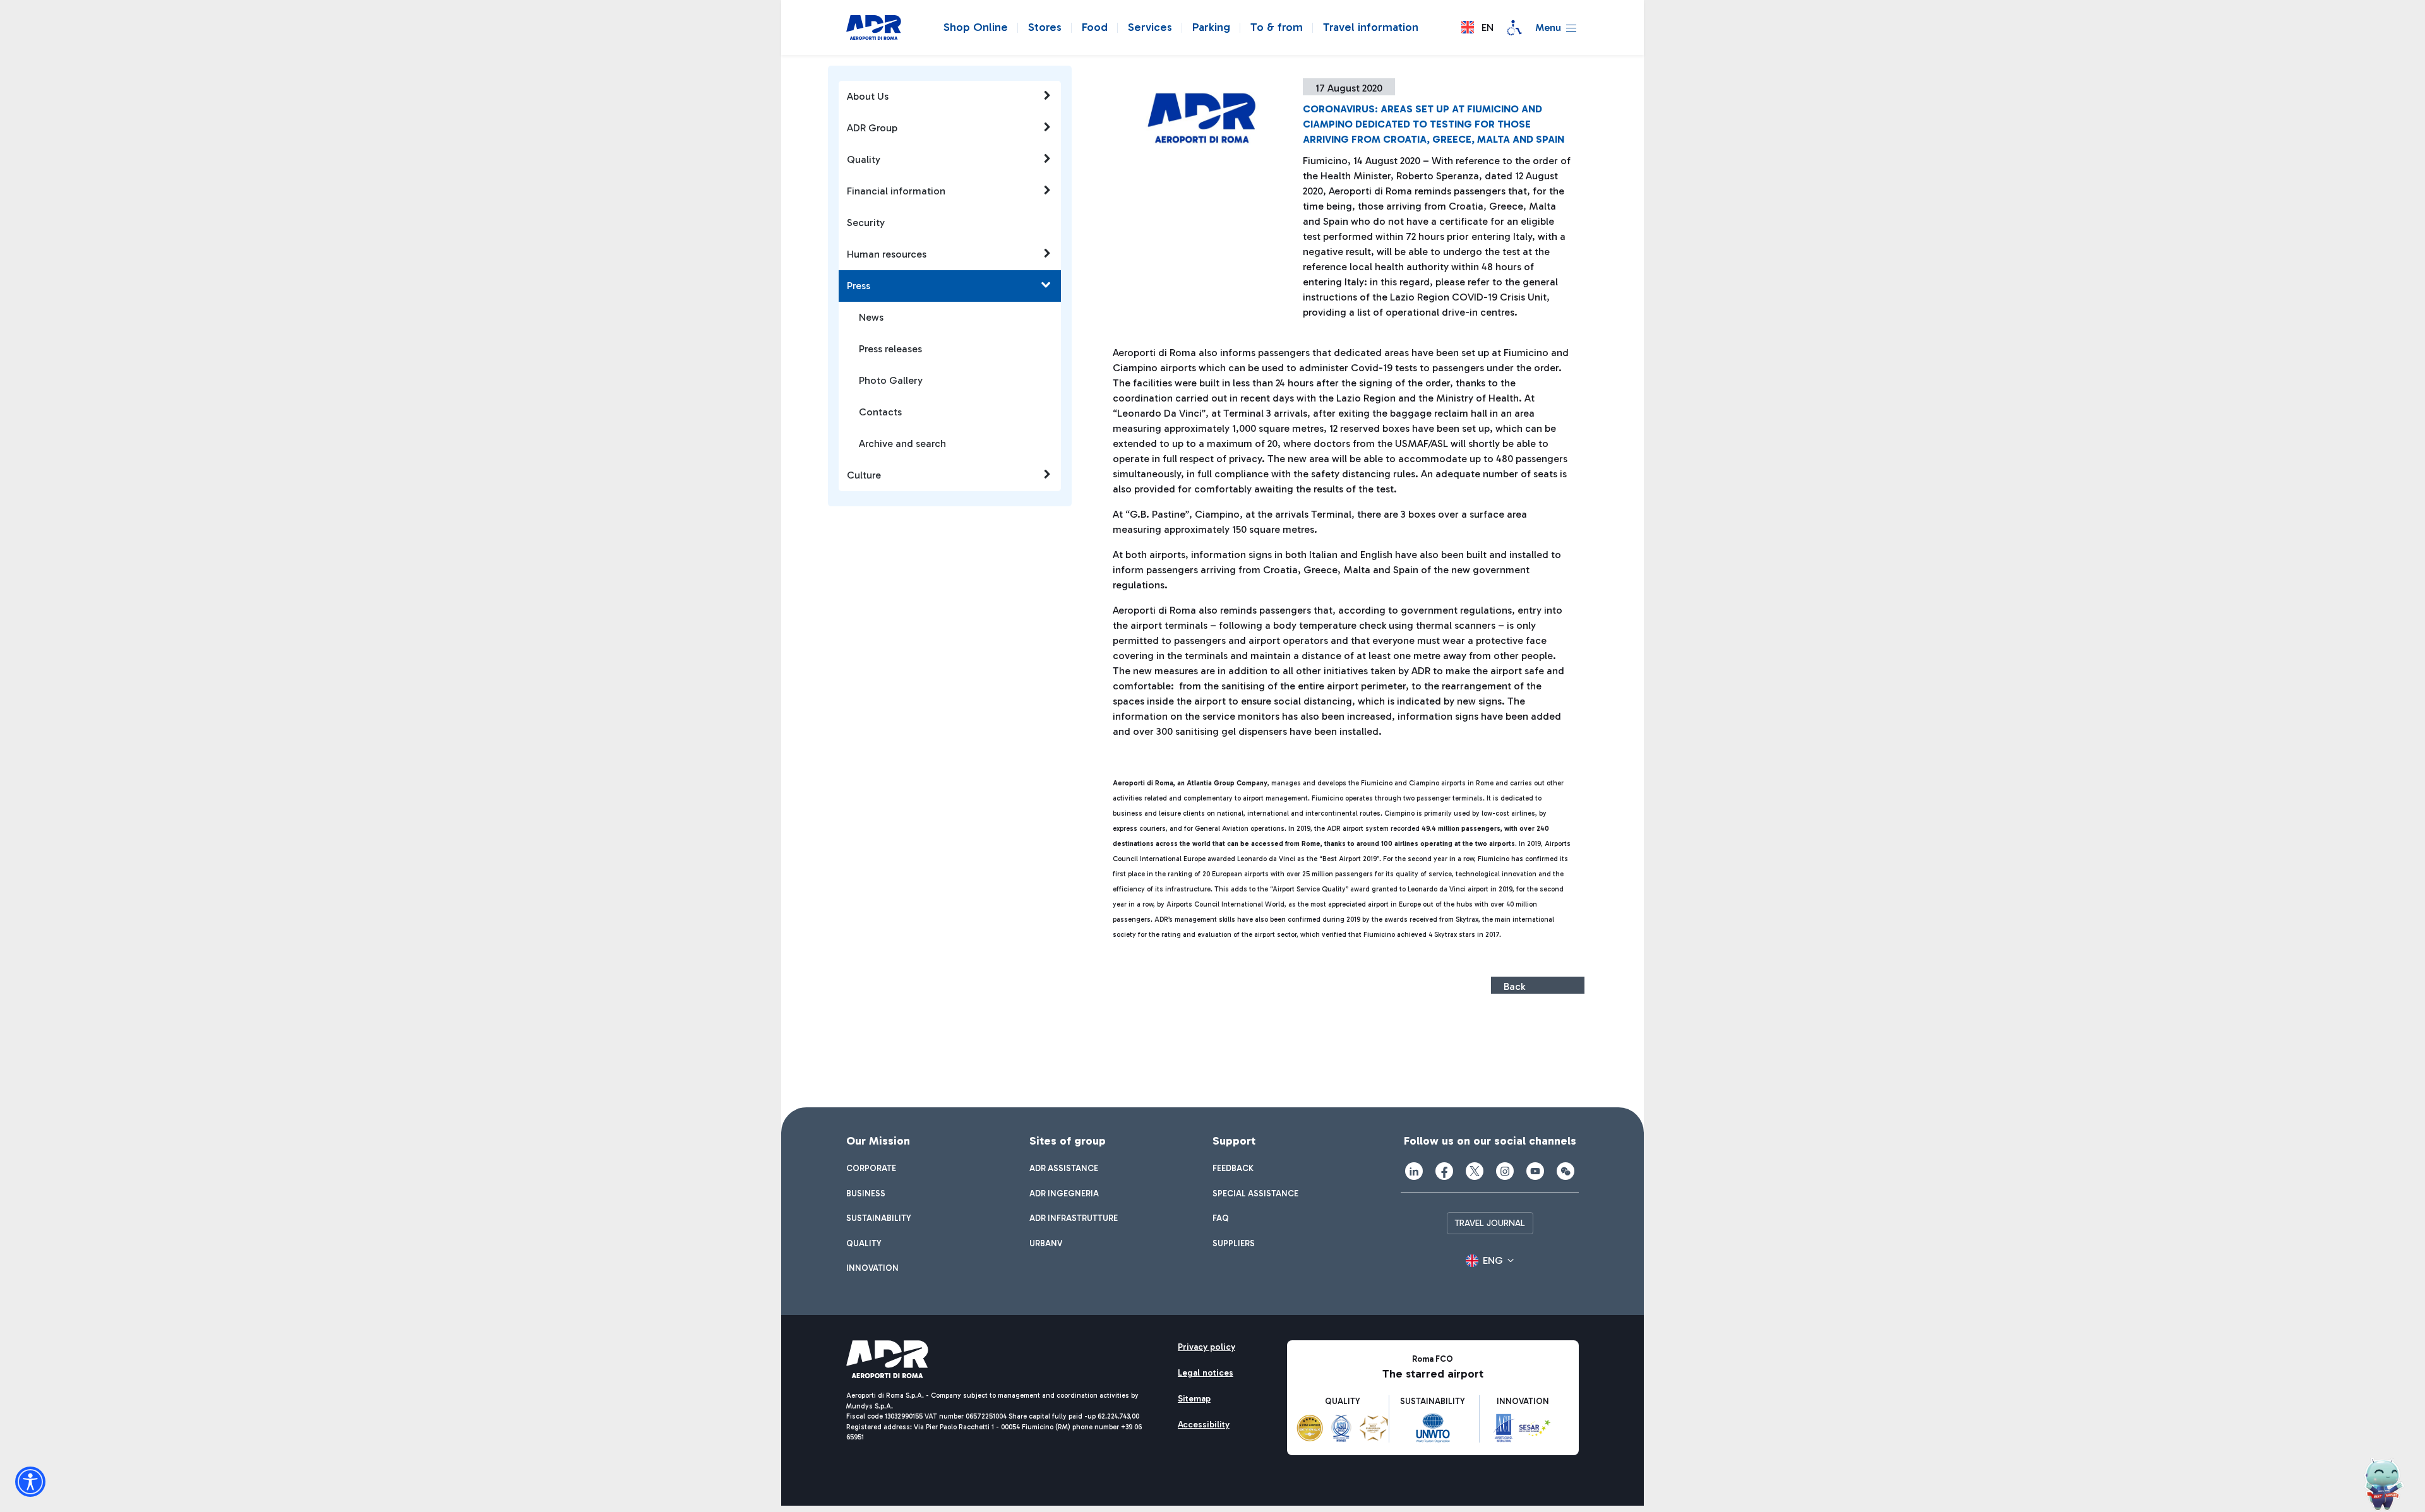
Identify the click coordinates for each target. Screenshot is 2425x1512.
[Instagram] (1505, 1171)
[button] (1477, 27)
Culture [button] (864, 475)
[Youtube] (1535, 1171)
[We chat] (1566, 1171)
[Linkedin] (1414, 1171)
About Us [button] (868, 96)
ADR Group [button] (872, 128)
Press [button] (859, 286)
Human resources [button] (887, 254)
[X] (1475, 1171)
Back (1514, 986)
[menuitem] (871, 1169)
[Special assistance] (1514, 28)
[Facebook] (1444, 1171)
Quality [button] (864, 159)
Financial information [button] (896, 191)
